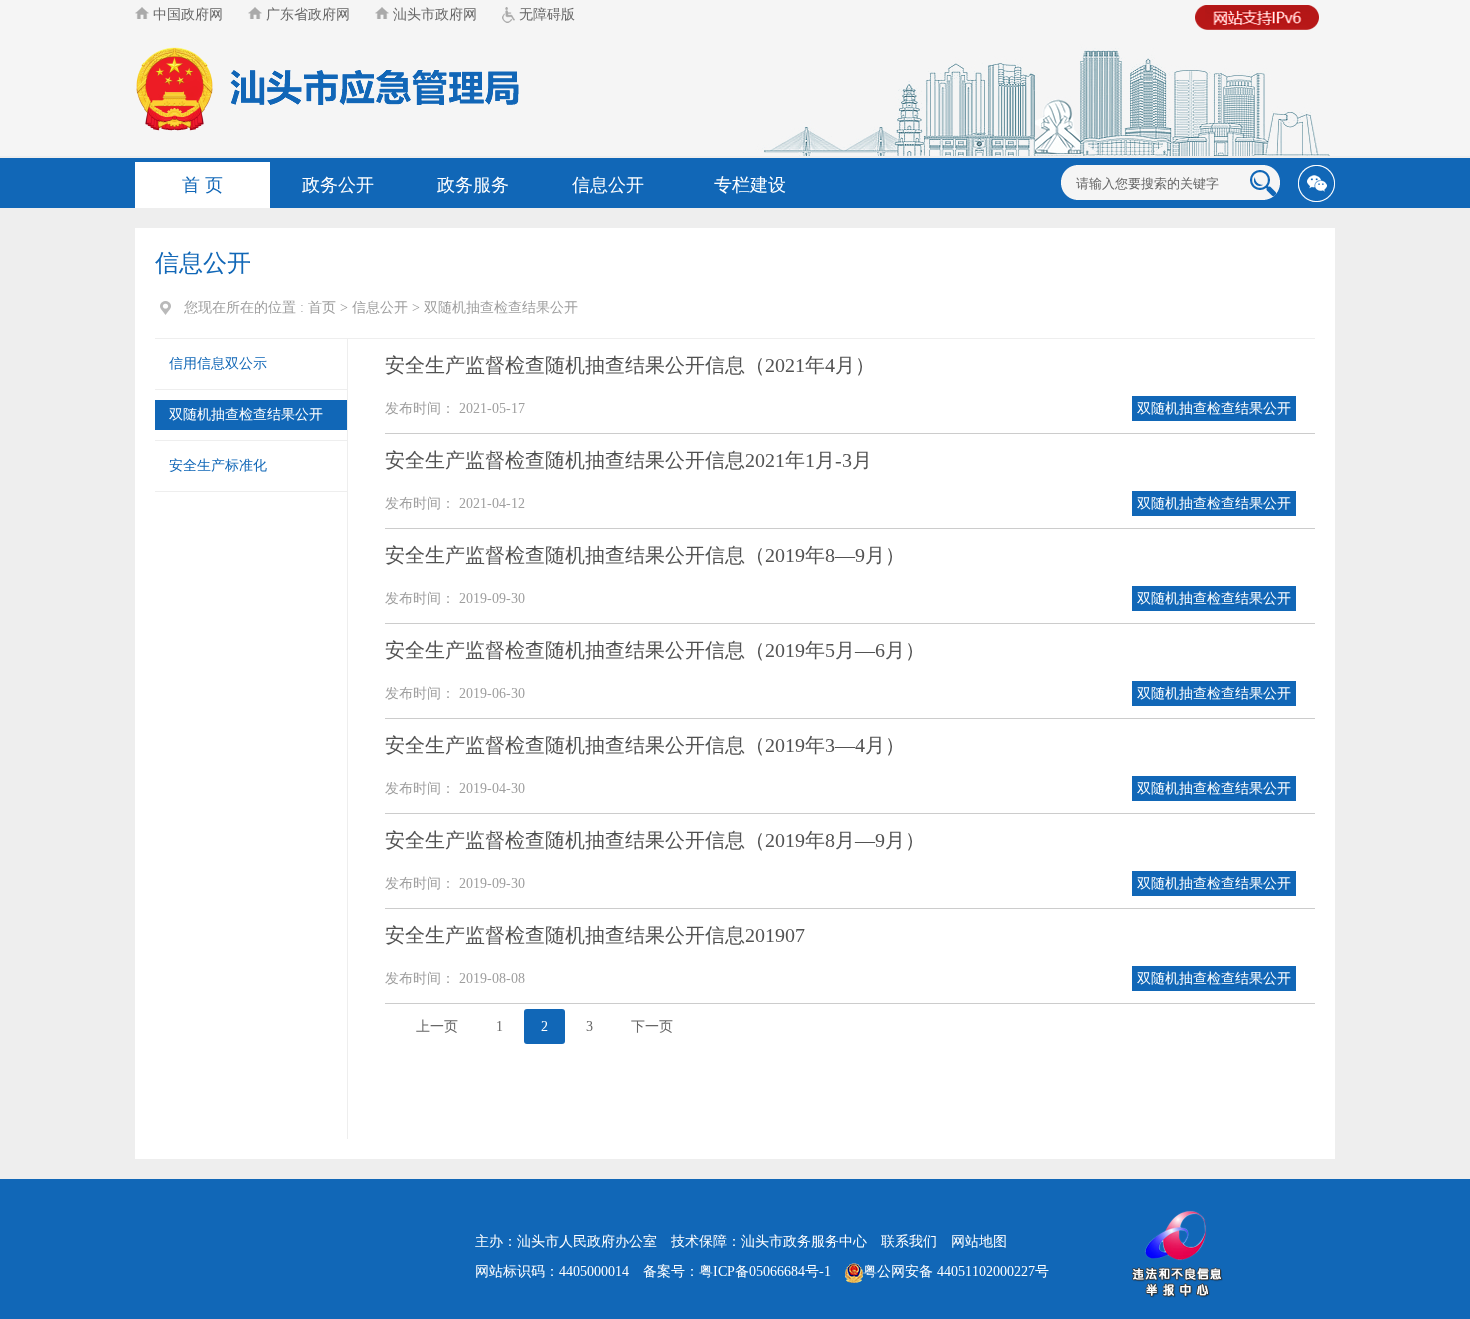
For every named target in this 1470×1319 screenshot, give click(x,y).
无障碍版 (545, 14)
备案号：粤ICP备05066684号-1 (737, 1271)
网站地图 (979, 1241)
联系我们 (909, 1241)
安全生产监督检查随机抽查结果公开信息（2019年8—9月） (645, 555)
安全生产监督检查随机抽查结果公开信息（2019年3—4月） (645, 745)
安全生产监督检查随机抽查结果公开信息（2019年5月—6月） (655, 650)
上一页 (437, 1026)
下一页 (652, 1026)
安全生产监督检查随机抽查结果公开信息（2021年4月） (630, 365)
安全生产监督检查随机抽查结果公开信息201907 (595, 935)
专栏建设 (750, 185)
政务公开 (338, 185)
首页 (322, 307)
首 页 (202, 185)
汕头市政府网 (433, 14)
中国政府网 (186, 14)
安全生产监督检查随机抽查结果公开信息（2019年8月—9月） (655, 840)
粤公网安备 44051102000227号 (956, 1271)
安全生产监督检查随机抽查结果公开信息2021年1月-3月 (628, 460)
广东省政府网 (306, 14)
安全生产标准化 (218, 465)
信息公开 (608, 185)
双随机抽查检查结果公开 (501, 307)
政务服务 (473, 185)
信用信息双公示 (218, 363)
